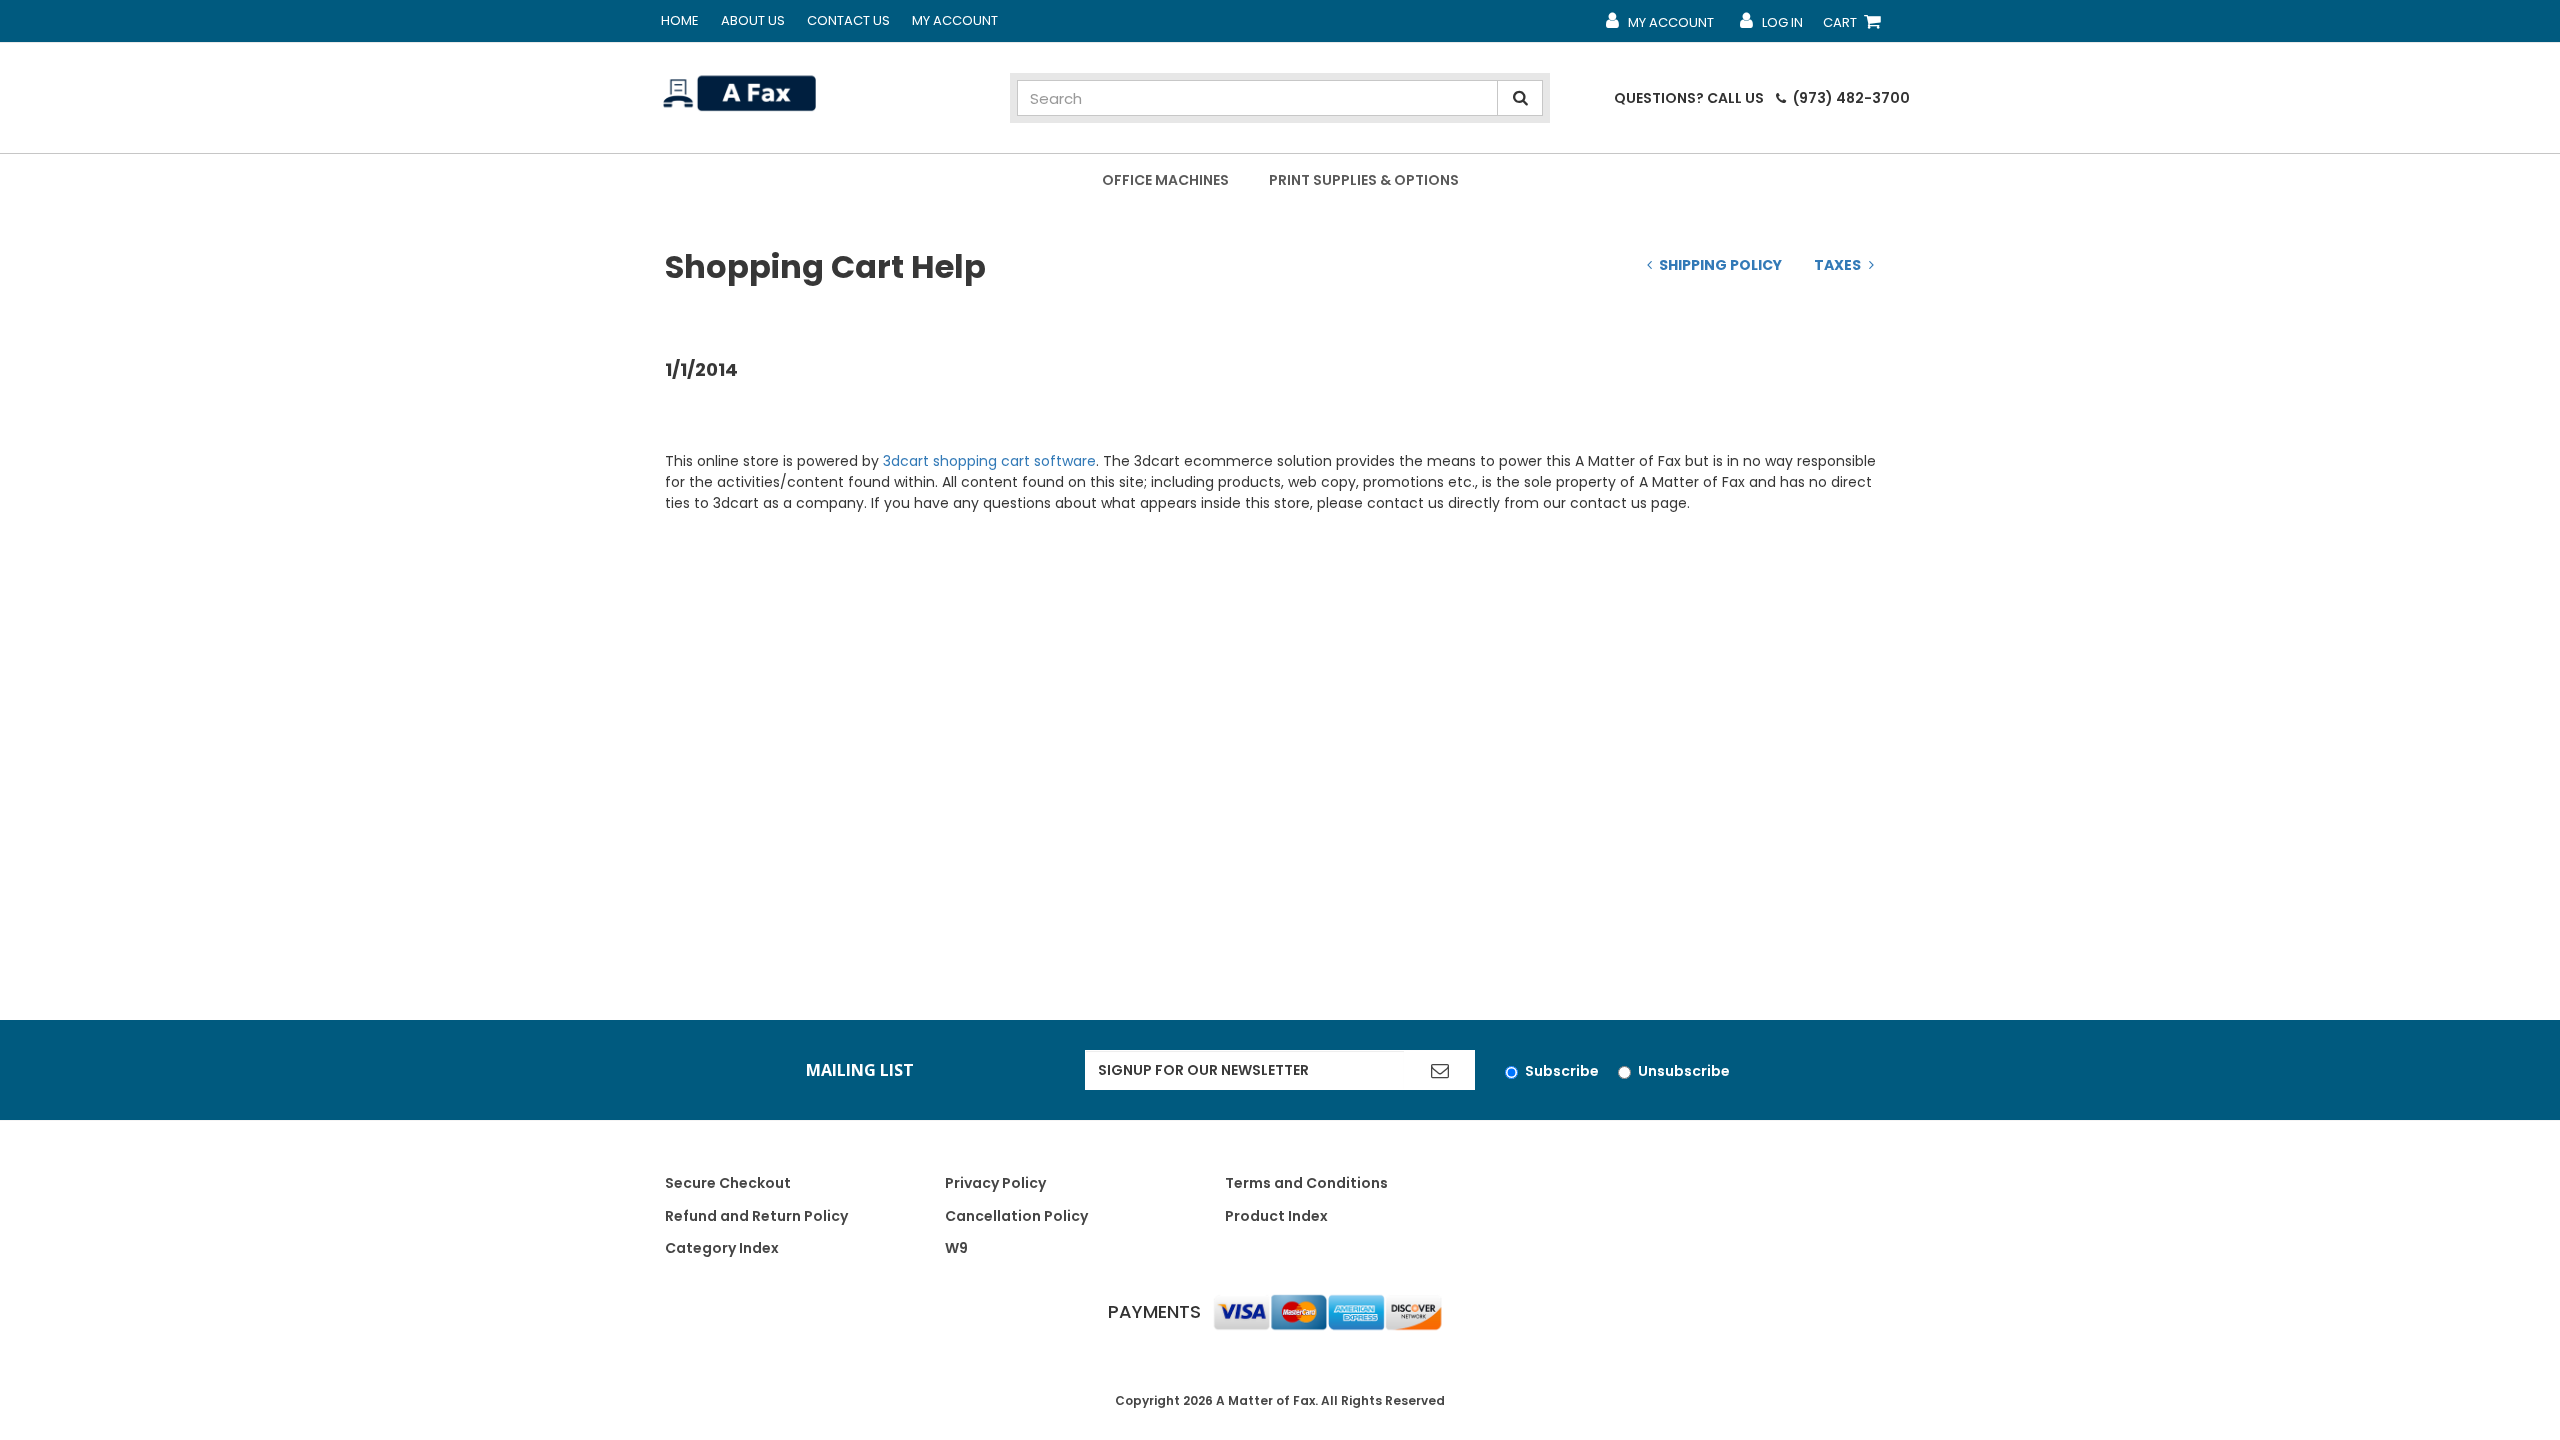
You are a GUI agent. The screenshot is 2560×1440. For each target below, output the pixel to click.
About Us (753, 20)
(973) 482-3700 (1850, 98)
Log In (1770, 27)
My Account (955, 20)
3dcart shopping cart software (989, 461)
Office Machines (1165, 180)
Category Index (722, 1248)
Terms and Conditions (1306, 1183)
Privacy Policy (995, 1183)
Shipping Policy (1720, 265)
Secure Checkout (728, 1183)
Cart (1856, 27)
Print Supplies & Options (1364, 180)
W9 (956, 1248)
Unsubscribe (1684, 1071)
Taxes (1837, 265)
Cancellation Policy (1016, 1216)
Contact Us (848, 20)
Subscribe (1562, 1071)
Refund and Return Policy (756, 1216)
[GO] (1440, 1070)
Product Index (1276, 1216)
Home (680, 20)
